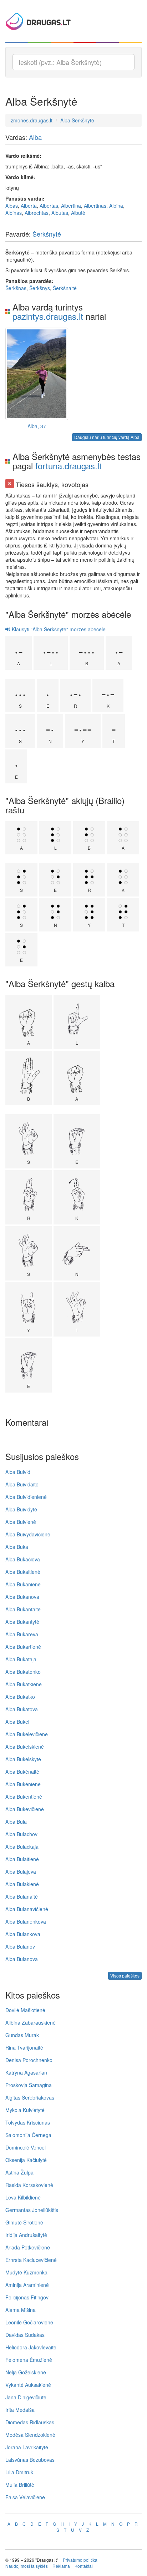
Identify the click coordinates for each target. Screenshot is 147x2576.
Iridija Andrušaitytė (26, 2235)
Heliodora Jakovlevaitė (31, 2347)
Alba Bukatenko (23, 1672)
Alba (35, 137)
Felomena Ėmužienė (29, 2360)
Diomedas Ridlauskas (30, 2422)
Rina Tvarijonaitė (24, 2047)
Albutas (60, 213)
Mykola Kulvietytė (25, 2110)
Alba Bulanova (22, 1959)
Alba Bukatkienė (24, 1684)
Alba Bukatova (22, 1709)
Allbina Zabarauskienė (31, 2022)
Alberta (29, 206)
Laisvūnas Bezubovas (30, 2460)
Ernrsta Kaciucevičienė (31, 2260)
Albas (12, 206)
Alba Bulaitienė (22, 1859)
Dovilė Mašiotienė (25, 2010)
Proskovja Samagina (29, 2085)
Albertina (71, 206)
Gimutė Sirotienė (24, 2222)
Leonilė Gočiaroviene (29, 2322)
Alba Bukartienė (23, 1647)
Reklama (61, 2566)
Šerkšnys (40, 288)
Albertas (49, 206)
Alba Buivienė (21, 1522)
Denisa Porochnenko (29, 2060)
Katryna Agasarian (26, 2072)
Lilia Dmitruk (19, 2472)
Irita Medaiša (20, 2410)
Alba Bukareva (22, 1634)
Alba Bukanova (22, 1597)
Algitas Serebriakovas (30, 2097)
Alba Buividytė (21, 1509)
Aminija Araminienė (27, 2285)
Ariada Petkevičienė (28, 2247)
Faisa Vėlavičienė (25, 2497)
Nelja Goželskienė (26, 2372)
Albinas (14, 213)
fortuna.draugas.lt (69, 466)
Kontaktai (84, 2566)
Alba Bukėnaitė (22, 1772)
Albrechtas (37, 213)
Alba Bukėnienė (23, 1784)
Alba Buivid (18, 1472)
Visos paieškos (125, 1976)
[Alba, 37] (37, 374)
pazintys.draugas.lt (48, 316)
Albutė (78, 213)
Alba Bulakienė (22, 1884)
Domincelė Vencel (26, 2147)
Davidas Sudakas (25, 2335)
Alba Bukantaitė (23, 1609)
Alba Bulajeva (21, 1872)
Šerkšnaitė (65, 288)
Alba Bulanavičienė (27, 1909)
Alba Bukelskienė (25, 1747)
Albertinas (95, 206)
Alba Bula (16, 1822)
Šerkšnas (16, 288)
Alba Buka (17, 1547)
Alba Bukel (17, 1722)
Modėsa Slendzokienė (30, 2435)
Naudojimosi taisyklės (27, 2566)
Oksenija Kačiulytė (26, 2160)
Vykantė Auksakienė (28, 2385)
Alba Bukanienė (23, 1584)
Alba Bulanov (20, 1946)
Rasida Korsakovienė (29, 2185)
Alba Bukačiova (23, 1559)
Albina (116, 206)
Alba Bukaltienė (23, 1572)
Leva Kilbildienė (23, 2197)
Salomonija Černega (28, 2135)
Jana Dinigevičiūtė (26, 2397)
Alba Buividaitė (22, 1484)
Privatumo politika (80, 2560)
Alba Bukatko (20, 1697)
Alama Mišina (21, 2310)
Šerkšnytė (47, 234)
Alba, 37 (37, 426)
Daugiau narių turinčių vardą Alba (107, 437)
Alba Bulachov (21, 1834)
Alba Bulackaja (22, 1847)
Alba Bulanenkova (26, 1921)
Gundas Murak (22, 2035)
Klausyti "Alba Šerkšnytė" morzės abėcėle (58, 629)
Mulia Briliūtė (20, 2485)
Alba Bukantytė (22, 1622)
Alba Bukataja (21, 1659)
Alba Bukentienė (24, 1797)
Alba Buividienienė (26, 1497)
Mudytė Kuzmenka (26, 2272)
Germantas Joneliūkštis (32, 2210)
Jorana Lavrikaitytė (27, 2447)
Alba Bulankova (23, 1934)
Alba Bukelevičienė (27, 1734)
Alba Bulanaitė (22, 1896)
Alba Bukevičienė (25, 1809)
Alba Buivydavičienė (28, 1534)
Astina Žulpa (19, 2172)
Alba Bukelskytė (23, 1759)
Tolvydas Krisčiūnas (28, 2122)
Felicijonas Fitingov (27, 2297)
